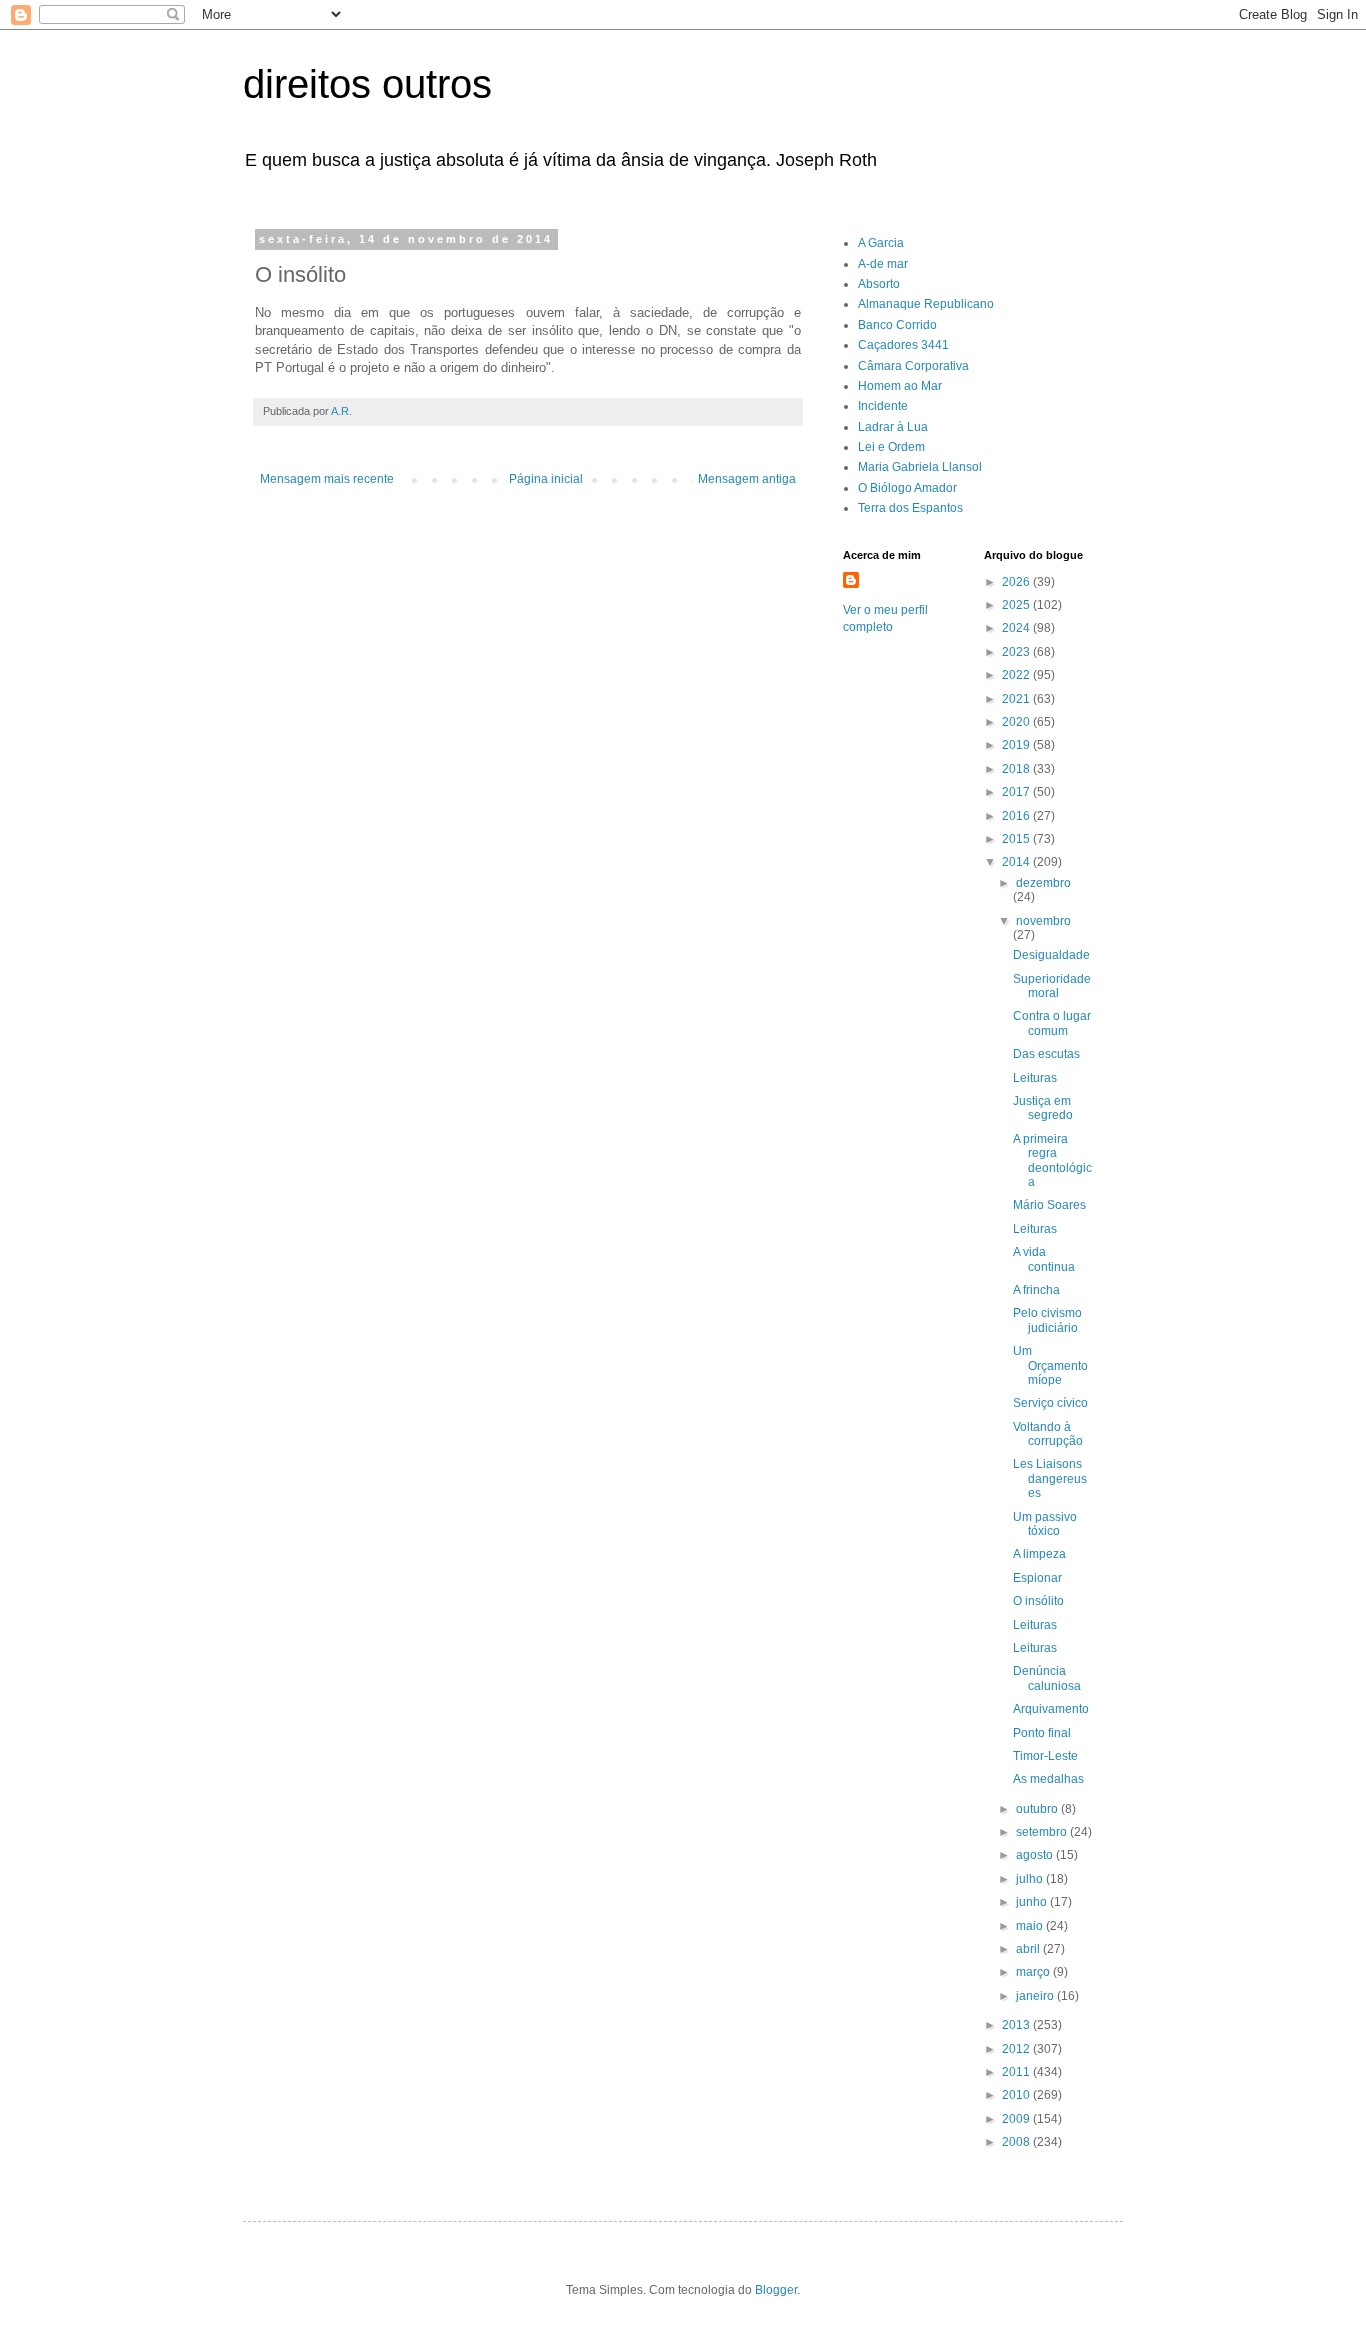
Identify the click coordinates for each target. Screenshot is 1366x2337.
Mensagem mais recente (327, 479)
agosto (1036, 1855)
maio (1031, 1926)
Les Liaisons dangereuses (1050, 1478)
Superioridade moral (1052, 986)
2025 (1017, 605)
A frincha (1036, 1290)
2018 (1017, 769)
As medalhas (1048, 1779)
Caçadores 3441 (903, 345)
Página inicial (546, 479)
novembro (1043, 921)
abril (1029, 1949)
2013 (1017, 2025)
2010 (1017, 2095)
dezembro (1043, 883)
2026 (1017, 582)
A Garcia (881, 243)
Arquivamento (1051, 1709)
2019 (1017, 745)
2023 (1017, 652)
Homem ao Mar (900, 386)
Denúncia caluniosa (1047, 1678)
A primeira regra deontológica (1052, 1160)
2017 (1017, 792)
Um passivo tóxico (1045, 1524)
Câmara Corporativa (913, 366)
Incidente (883, 406)
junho (1033, 1902)
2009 (1017, 2119)
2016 (1017, 816)
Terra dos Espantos (910, 508)
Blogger (776, 2290)
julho (1031, 1879)
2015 (1017, 839)
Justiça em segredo (1043, 1108)
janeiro (1036, 1996)
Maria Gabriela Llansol (920, 467)
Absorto (879, 284)
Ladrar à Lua (893, 427)
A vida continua (1044, 1259)
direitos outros (367, 84)
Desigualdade (1051, 955)
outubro (1038, 1809)
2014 (1017, 862)
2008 (1017, 2142)
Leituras (1035, 1078)
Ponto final (1042, 1733)
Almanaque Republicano (926, 304)
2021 (1017, 699)
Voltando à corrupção (1048, 1434)
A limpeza (1039, 1554)
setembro (1043, 1832)
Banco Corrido (897, 325)
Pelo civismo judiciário (1047, 1320)
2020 (1017, 722)
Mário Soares (1049, 1205)
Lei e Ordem (891, 447)
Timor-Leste (1045, 1756)
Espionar (1037, 1578)
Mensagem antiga (747, 479)
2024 (1017, 628)
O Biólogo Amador (907, 488)
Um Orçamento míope (1050, 1365)
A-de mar (883, 264)
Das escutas (1046, 1054)
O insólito (1038, 1601)
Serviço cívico (1050, 1403)
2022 (1017, 675)
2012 (1017, 2049)
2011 (1017, 2072)
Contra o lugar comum (1052, 1023)
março (1034, 1972)
